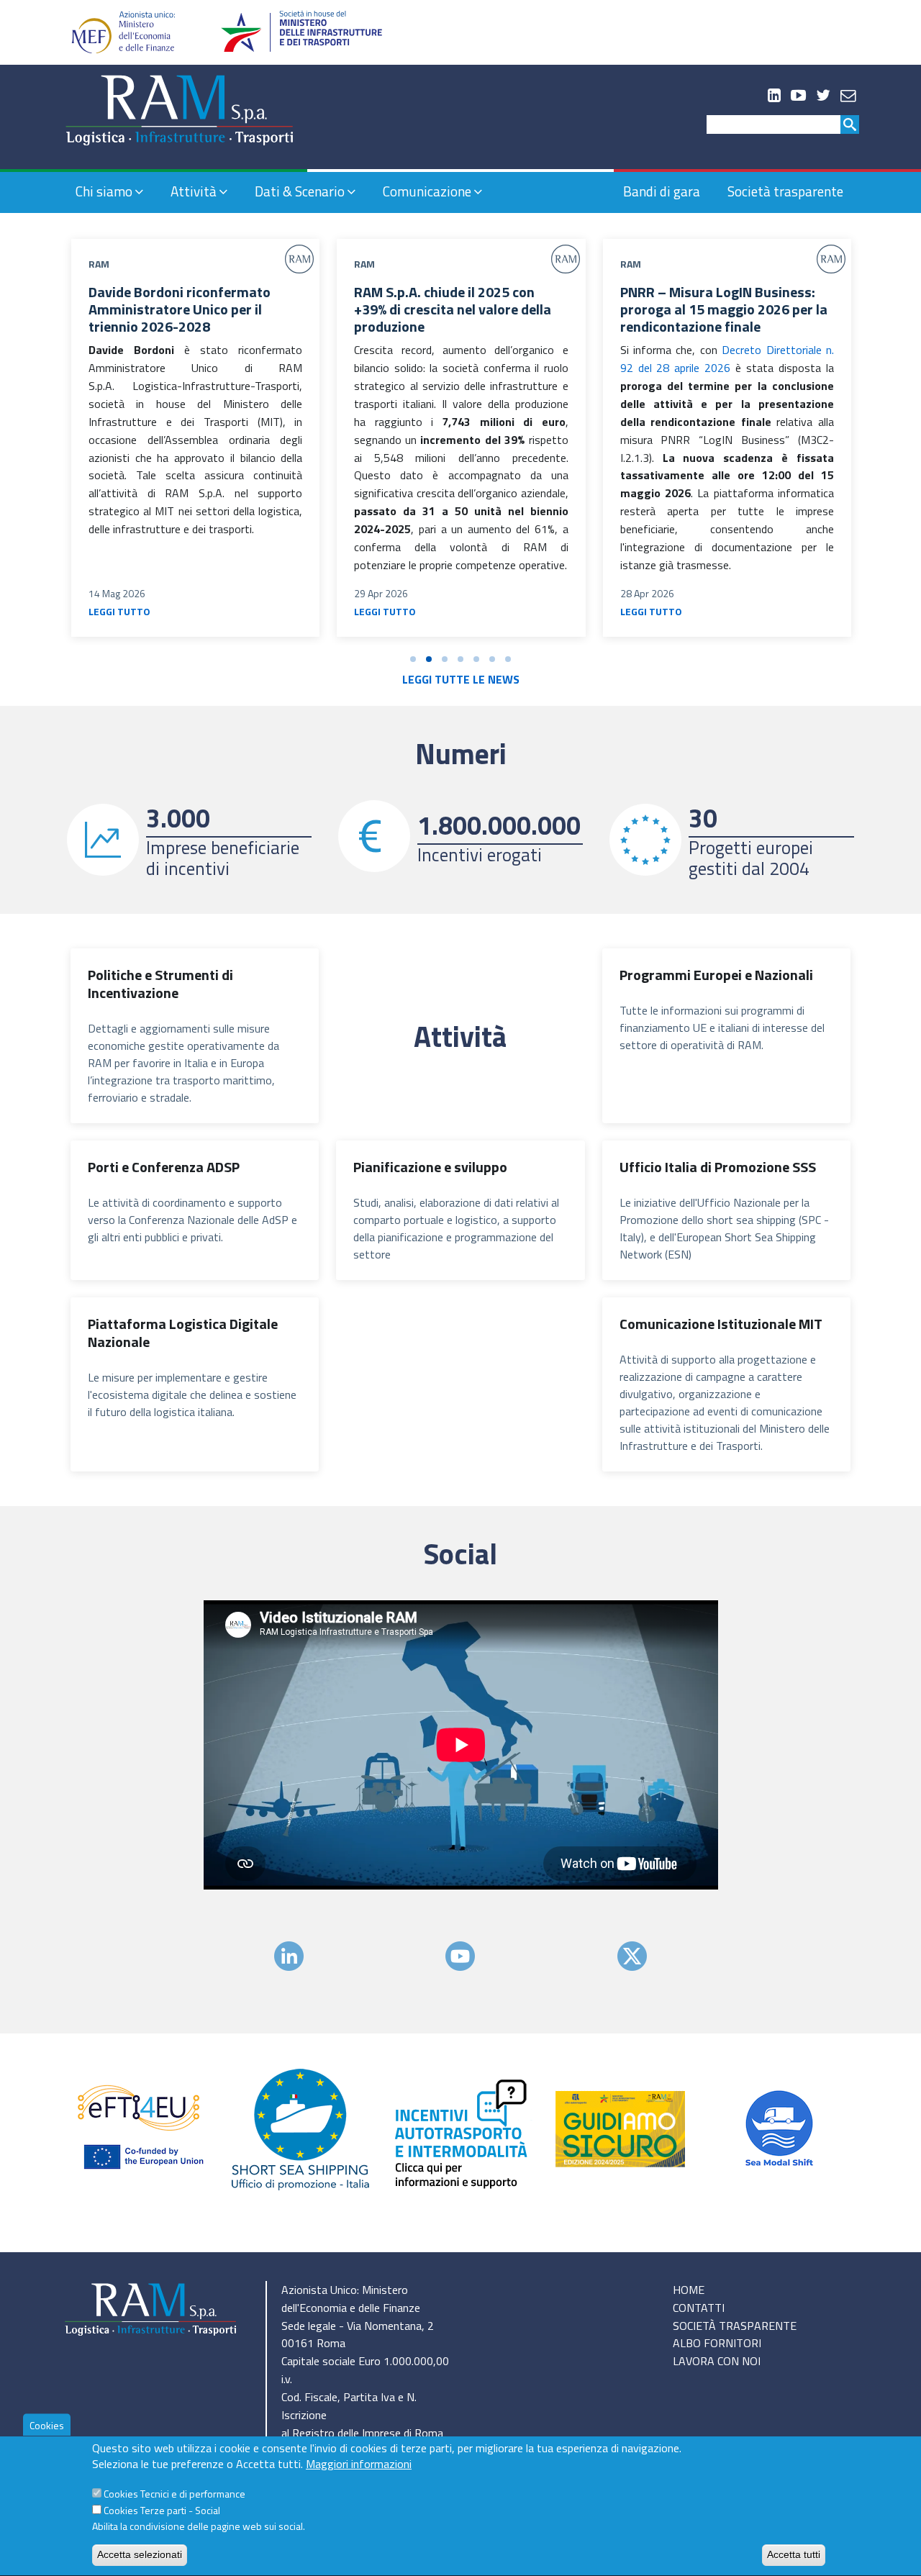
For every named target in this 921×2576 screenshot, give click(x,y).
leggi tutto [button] (119, 611)
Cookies (47, 2425)
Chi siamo (104, 191)
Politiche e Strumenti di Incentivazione (160, 984)
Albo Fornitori (717, 2343)
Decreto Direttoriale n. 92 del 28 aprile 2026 (727, 359)
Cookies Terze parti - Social (162, 2511)
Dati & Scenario (300, 191)
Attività (194, 191)
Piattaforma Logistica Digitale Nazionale (183, 1333)
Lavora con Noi (717, 2361)
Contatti (699, 2308)
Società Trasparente (735, 2326)
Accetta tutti (794, 2554)
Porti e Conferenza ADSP (164, 1167)
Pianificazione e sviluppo (430, 1167)
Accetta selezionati (140, 2554)
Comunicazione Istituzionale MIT (721, 1324)
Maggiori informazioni (359, 2464)
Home (689, 2290)
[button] (413, 659)
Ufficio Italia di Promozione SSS (718, 1167)
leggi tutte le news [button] (461, 679)
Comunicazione (427, 191)
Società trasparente (785, 191)
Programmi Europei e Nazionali (716, 975)
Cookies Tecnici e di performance (174, 2494)
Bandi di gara (662, 191)
